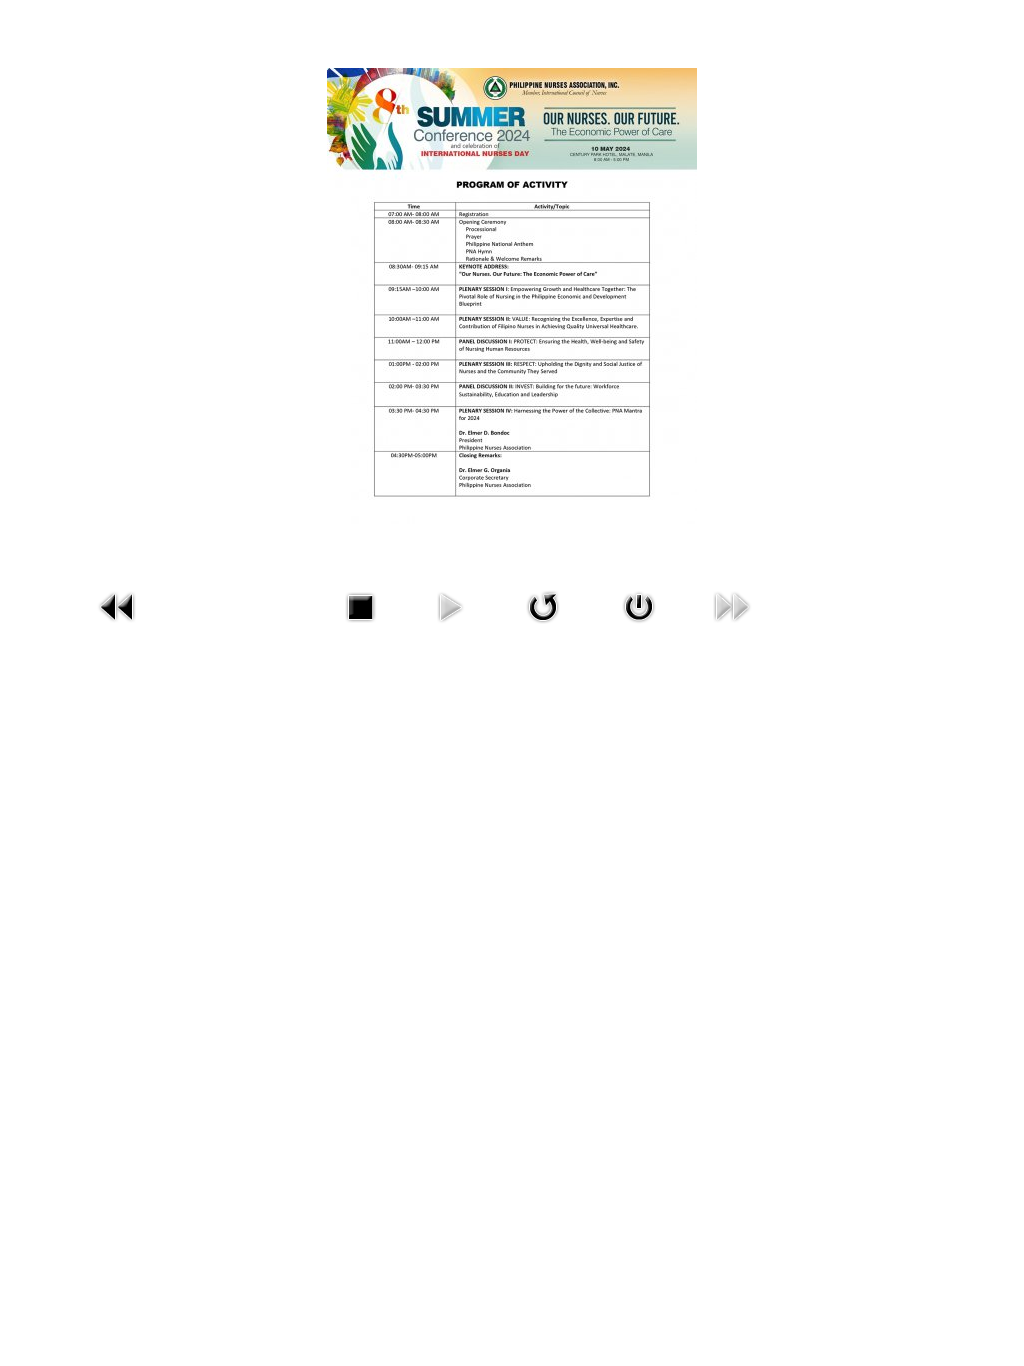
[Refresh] (543, 605)
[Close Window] (639, 605)
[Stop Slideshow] (360, 605)
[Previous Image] (118, 605)
